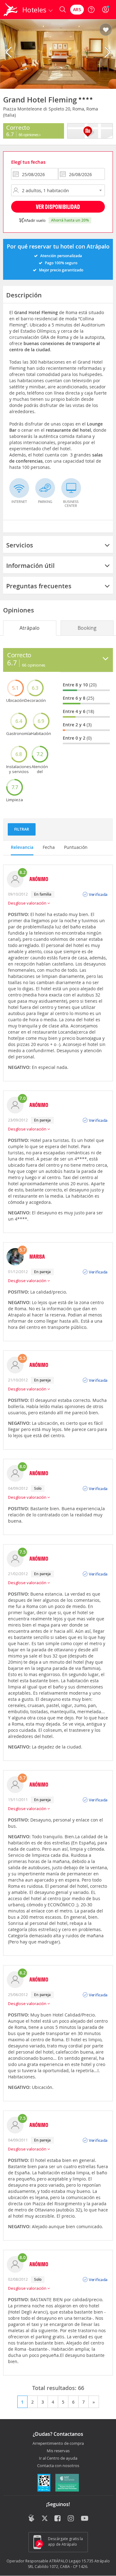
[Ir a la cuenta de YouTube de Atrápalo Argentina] (85, 2519)
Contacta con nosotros (58, 2466)
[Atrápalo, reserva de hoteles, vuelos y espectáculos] (11, 10)
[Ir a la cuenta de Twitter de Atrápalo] (45, 2519)
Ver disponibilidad (58, 207)
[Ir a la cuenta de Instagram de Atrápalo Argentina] (71, 2519)
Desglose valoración (28, 903)
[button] (106, 30)
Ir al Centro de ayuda (58, 2458)
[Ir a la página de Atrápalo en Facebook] (58, 2519)
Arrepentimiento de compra (58, 2444)
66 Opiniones (29, 135)
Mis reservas (58, 2451)
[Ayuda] (91, 10)
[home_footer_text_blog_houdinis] (31, 2518)
